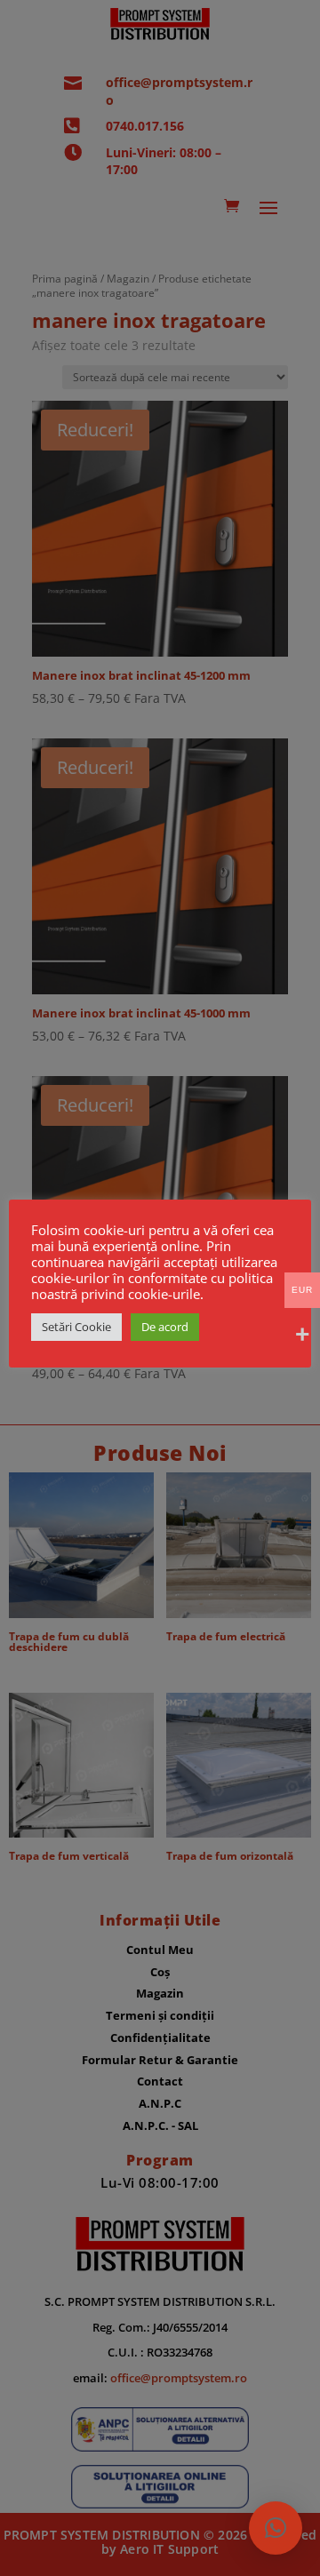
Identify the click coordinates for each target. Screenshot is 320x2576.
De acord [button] (165, 1327)
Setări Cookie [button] (76, 1327)
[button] (276, 2528)
